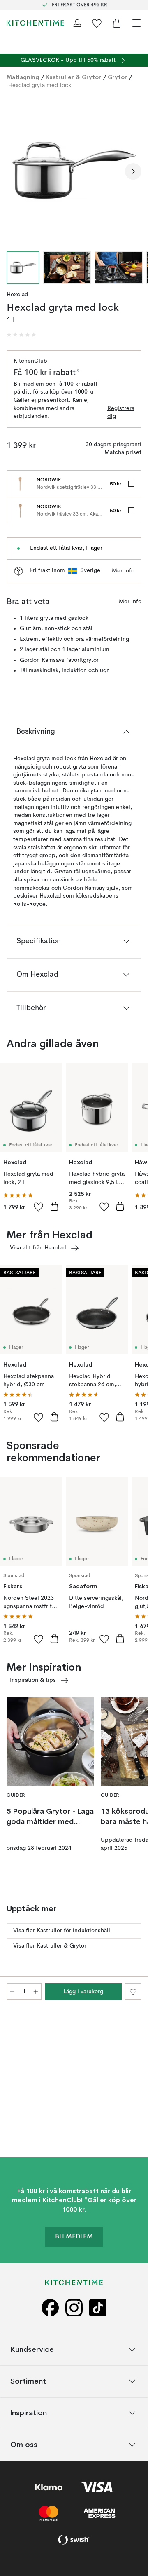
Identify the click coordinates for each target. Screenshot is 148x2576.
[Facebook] (50, 2308)
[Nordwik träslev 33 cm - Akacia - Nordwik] (20, 511)
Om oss (24, 2445)
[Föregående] (15, 171)
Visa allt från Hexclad (38, 1248)
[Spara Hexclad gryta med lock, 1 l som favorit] (133, 1992)
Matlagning (23, 77)
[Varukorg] (117, 23)
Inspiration (29, 2413)
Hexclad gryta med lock (40, 85)
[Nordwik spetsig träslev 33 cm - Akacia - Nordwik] (20, 484)
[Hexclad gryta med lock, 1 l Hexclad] (74, 170)
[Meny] (136, 23)
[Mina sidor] (77, 23)
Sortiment (28, 2381)
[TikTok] (98, 2308)
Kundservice (32, 2350)
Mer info (123, 571)
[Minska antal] (12, 1992)
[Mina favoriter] (97, 23)
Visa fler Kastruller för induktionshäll (62, 1931)
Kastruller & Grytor (73, 77)
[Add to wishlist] (39, 1207)
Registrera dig (121, 413)
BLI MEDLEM (74, 2237)
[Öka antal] (36, 1992)
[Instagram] (74, 2308)
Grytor (117, 77)
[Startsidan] (35, 23)
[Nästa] (133, 171)
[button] (21, 335)
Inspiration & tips (33, 1680)
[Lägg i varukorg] (54, 1206)
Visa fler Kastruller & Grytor (50, 1946)
